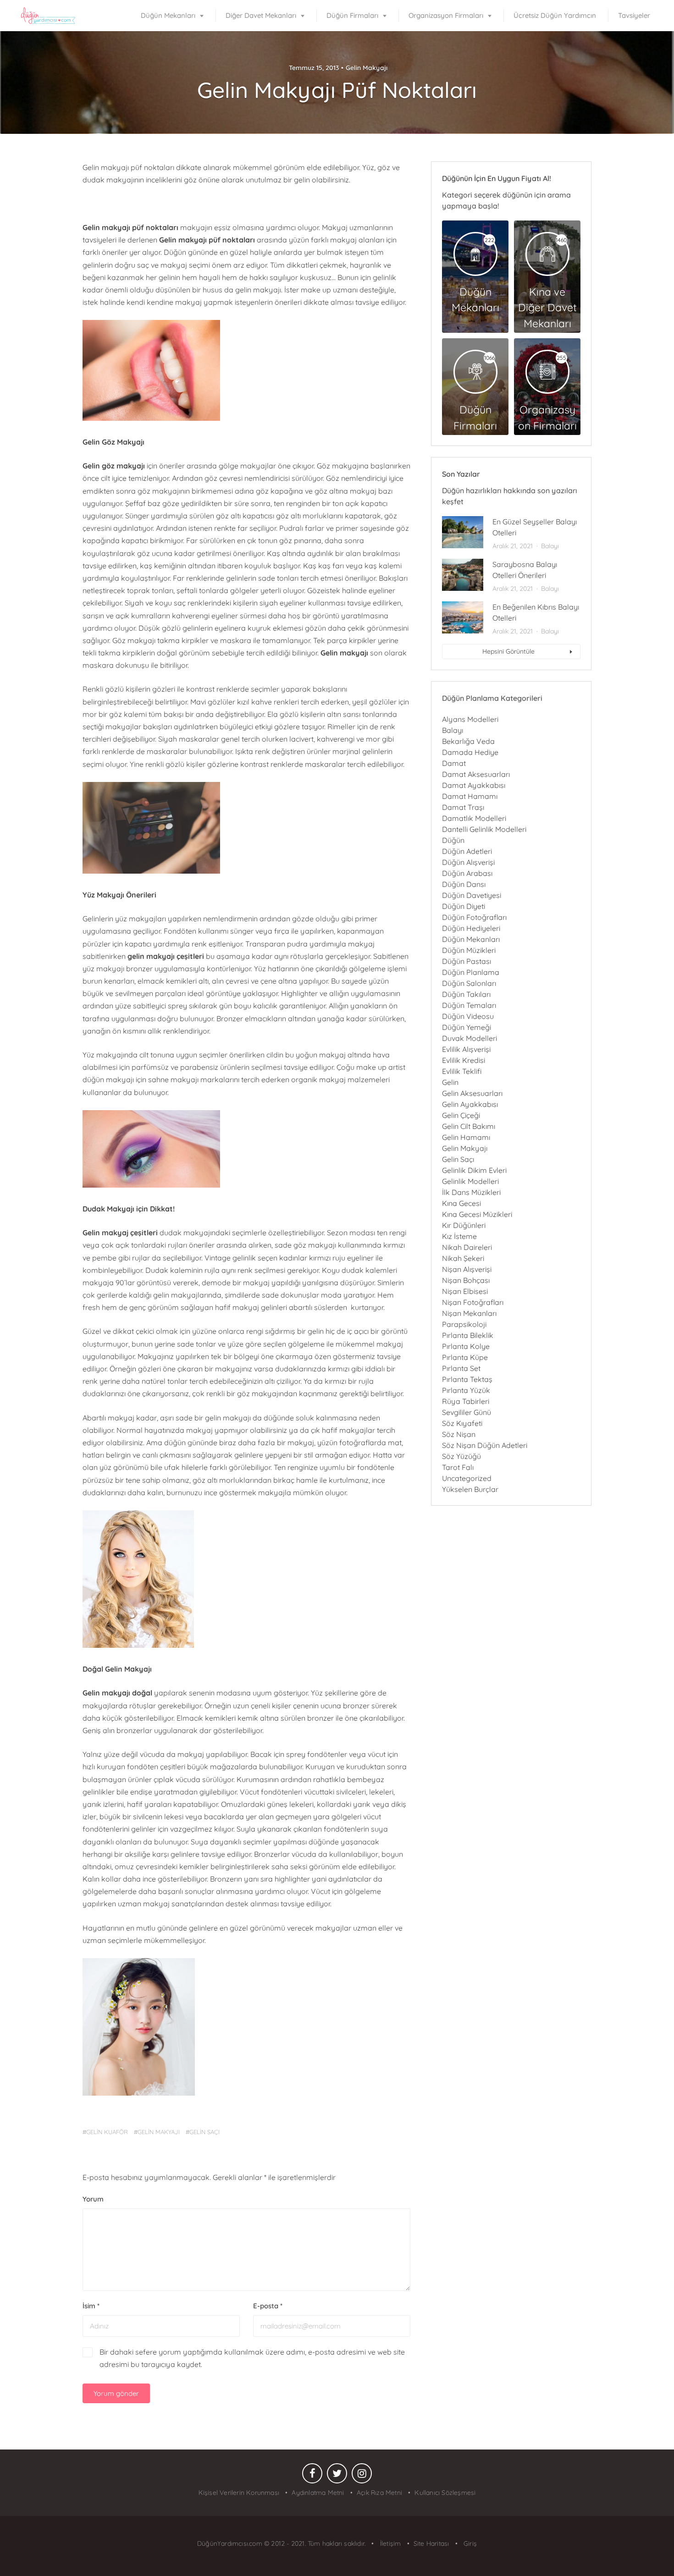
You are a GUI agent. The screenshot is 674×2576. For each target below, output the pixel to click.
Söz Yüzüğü (461, 1456)
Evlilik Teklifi (462, 1071)
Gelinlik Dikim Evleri (474, 1170)
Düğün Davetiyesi (472, 895)
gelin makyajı (159, 2132)
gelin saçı (204, 2132)
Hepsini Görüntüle (508, 651)
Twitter (337, 2476)
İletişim (389, 2543)
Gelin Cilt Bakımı (469, 1126)
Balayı (550, 546)
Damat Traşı (463, 807)
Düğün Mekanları (168, 15)
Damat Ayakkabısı (474, 785)
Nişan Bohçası (466, 1280)
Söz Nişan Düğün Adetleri (485, 1445)
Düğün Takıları (466, 994)
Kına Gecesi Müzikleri (477, 1214)
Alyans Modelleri (470, 719)
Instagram (362, 2476)
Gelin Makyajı (367, 68)
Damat (454, 763)
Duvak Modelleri (470, 1038)
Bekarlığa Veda (468, 741)
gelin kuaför (107, 2132)
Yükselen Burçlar (470, 1489)
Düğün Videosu (468, 1016)
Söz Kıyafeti (462, 1423)
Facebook (312, 2476)
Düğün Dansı (464, 884)
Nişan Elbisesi (465, 1291)
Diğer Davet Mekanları (261, 15)
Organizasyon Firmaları (446, 15)
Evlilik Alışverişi (466, 1049)
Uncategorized (467, 1478)
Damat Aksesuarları (476, 774)
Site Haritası (431, 2543)
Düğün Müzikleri (469, 950)
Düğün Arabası (467, 873)
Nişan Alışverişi (467, 1269)
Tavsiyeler (634, 15)
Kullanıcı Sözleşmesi (445, 2493)
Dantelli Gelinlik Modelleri (484, 829)
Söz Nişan (459, 1434)
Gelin (450, 1082)
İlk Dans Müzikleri (471, 1192)
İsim (91, 2306)
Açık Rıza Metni (379, 2493)
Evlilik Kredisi (464, 1060)
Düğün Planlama (471, 972)
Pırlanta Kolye (466, 1346)
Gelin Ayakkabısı (470, 1104)
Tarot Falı (458, 1467)
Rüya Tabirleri (466, 1401)
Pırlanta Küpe (465, 1357)
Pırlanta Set (461, 1368)
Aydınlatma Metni (318, 2493)
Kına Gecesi (461, 1203)
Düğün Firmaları (352, 15)
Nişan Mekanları (469, 1313)
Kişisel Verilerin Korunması (239, 2493)
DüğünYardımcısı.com (231, 2543)
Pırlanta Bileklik (468, 1335)
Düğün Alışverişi (468, 862)
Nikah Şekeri (463, 1258)
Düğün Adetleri (467, 851)
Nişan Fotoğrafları (473, 1302)
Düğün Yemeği (467, 1027)
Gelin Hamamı (466, 1137)
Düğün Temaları (469, 1005)
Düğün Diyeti (464, 906)
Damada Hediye (470, 752)
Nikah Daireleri (467, 1247)
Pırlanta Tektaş (467, 1379)
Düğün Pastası (467, 961)
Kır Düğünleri (464, 1225)
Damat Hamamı (470, 796)
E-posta (268, 2306)
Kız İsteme (459, 1236)
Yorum (93, 2199)
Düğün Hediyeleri (471, 928)
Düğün (453, 840)
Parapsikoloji (464, 1324)
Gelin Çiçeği (461, 1115)
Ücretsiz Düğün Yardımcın (555, 15)
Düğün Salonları (469, 983)
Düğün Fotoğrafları (474, 917)
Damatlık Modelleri (474, 818)
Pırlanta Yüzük (466, 1390)
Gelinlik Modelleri (470, 1181)
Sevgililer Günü (467, 1412)
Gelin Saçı (458, 1159)
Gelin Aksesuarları (472, 1093)
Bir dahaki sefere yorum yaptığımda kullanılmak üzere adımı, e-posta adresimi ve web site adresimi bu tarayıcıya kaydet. (252, 2358)
